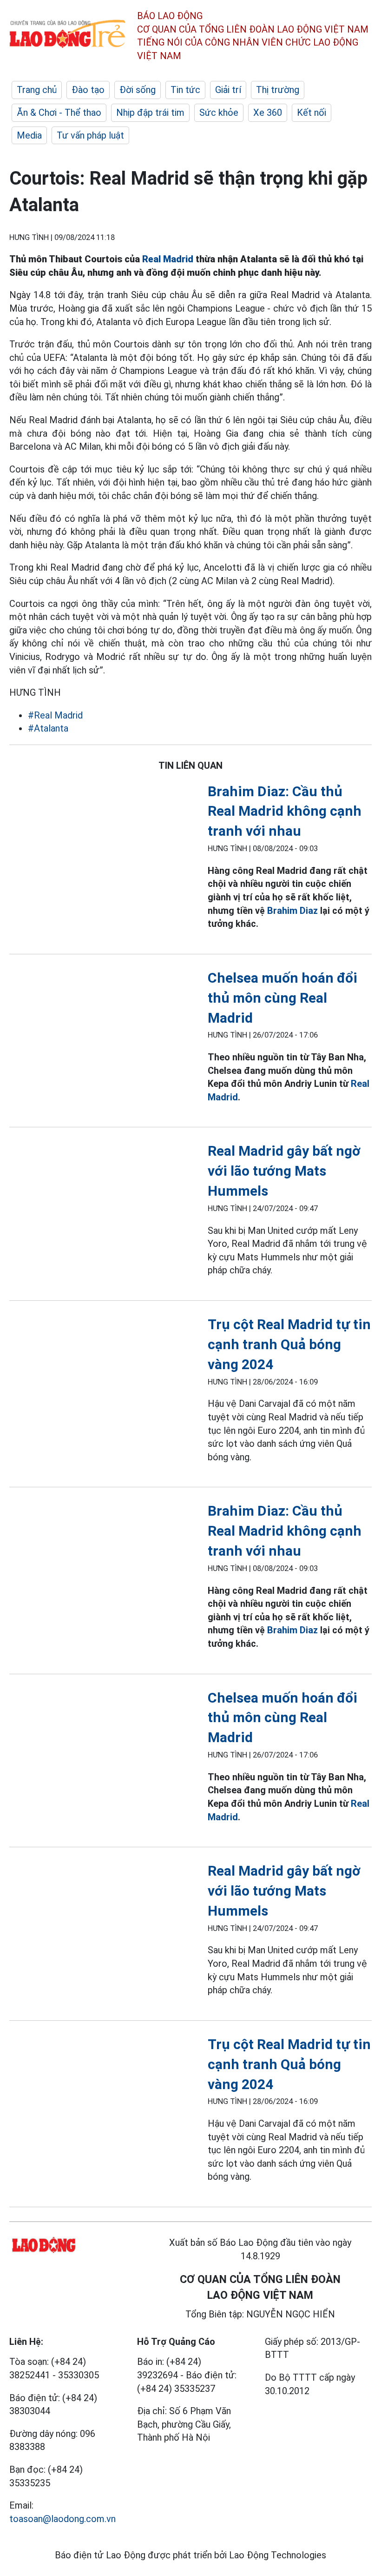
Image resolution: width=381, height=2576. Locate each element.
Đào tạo (88, 90)
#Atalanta (48, 728)
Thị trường (278, 90)
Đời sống (138, 90)
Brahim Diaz (292, 911)
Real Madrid (168, 259)
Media (29, 135)
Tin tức (185, 90)
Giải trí (228, 90)
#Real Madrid (55, 715)
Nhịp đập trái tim (150, 113)
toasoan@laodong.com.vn (62, 2519)
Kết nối (312, 113)
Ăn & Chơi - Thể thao (59, 113)
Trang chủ (37, 90)
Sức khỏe (219, 113)
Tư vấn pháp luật (90, 135)
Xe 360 (268, 113)
